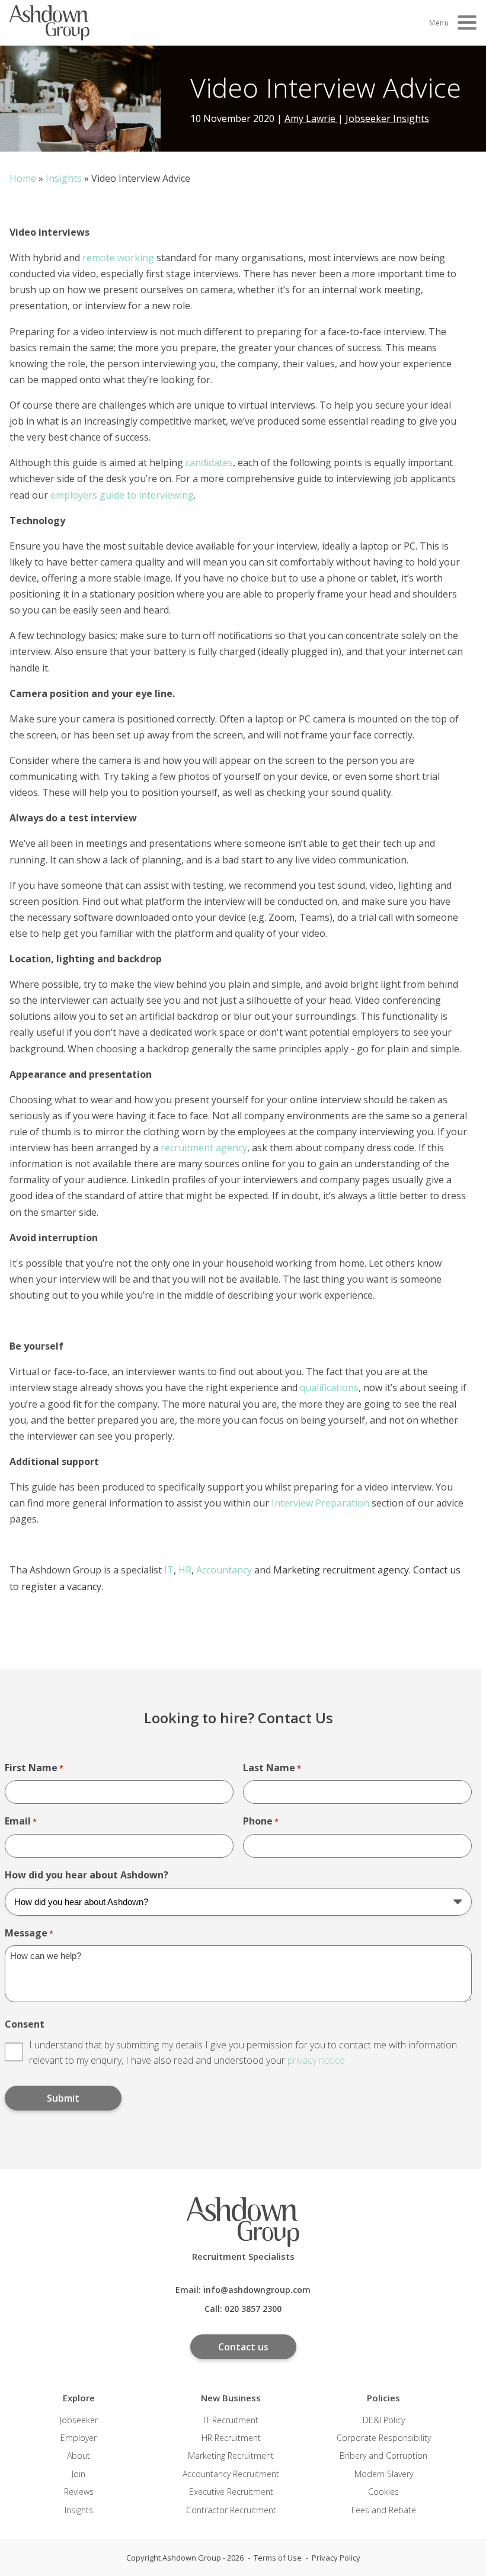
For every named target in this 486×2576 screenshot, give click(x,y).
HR (185, 1570)
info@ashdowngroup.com (257, 2290)
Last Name (272, 1768)
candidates (209, 462)
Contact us (243, 2347)
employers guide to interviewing (122, 495)
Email (21, 1821)
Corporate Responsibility (384, 2438)
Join (79, 2474)
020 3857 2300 (253, 2309)
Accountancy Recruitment (231, 2474)
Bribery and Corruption (383, 2455)
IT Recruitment (231, 2420)
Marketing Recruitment (231, 2455)
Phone (261, 1821)
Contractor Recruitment (231, 2510)
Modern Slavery (384, 2474)
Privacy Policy (336, 2558)
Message (29, 1933)
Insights (64, 178)
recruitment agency (204, 1148)
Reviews (79, 2492)
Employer (79, 2438)
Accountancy (224, 1570)
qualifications (329, 1387)
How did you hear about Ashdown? (87, 1875)
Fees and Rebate (384, 2510)
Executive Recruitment (231, 2492)
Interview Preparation (320, 1503)
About (79, 2455)
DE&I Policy (384, 2420)
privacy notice (316, 2060)
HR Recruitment (231, 2438)
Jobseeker (79, 2420)
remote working (118, 258)
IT (169, 1570)
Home (23, 178)
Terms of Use (278, 2558)
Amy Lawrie (311, 118)
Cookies (383, 2492)
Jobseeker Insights (387, 118)
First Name (34, 1768)
